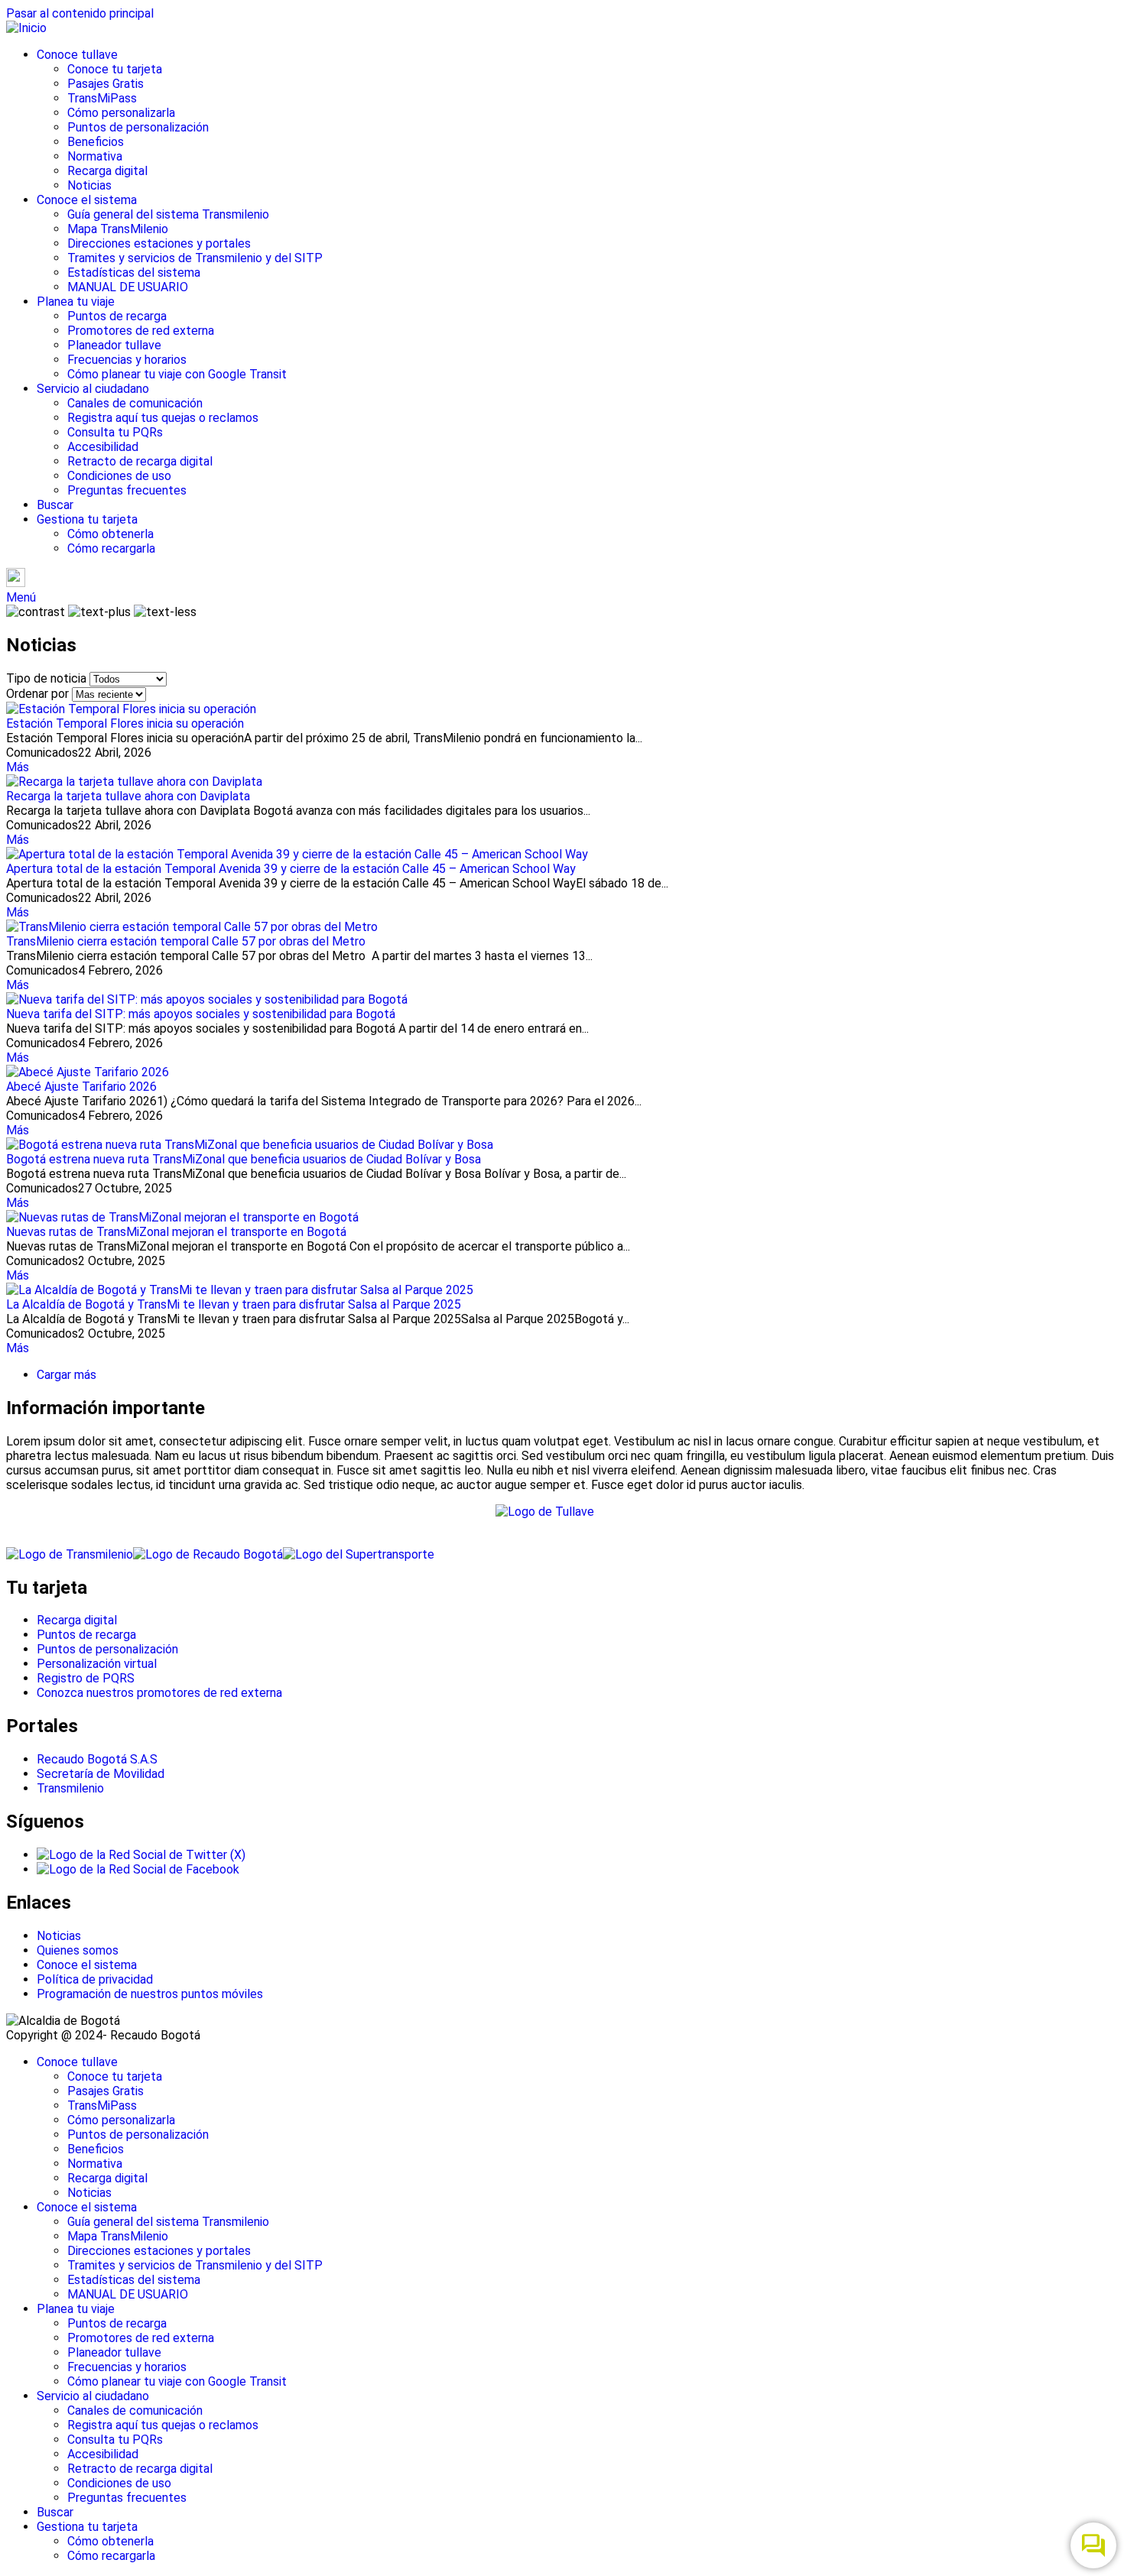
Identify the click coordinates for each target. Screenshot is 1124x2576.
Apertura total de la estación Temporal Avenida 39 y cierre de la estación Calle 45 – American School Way (291, 869)
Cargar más (67, 1375)
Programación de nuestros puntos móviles (150, 1994)
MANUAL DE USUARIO (128, 287)
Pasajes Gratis (106, 84)
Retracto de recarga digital (140, 461)
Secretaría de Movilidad (101, 1774)
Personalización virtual (97, 1664)
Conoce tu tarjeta (115, 69)
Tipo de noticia (46, 678)
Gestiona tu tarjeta (87, 519)
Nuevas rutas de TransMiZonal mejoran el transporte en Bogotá (176, 1232)
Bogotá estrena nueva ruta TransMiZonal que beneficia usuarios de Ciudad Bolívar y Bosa (244, 1159)
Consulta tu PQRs (115, 432)
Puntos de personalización (138, 127)
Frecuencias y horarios (127, 360)
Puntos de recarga (117, 316)
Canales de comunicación (135, 403)
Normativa (95, 156)
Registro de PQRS (86, 1678)
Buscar (55, 505)
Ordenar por (37, 694)
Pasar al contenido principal (80, 13)
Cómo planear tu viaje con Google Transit (177, 374)
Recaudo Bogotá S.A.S (97, 1759)
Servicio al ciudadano (93, 389)
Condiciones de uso (119, 476)
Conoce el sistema (87, 200)
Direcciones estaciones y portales (159, 243)
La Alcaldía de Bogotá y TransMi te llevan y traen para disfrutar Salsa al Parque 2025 (234, 1304)
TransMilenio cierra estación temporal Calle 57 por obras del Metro (186, 941)
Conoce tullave (77, 55)
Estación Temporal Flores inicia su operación (125, 723)
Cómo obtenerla (110, 534)
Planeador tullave (114, 345)
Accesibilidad (103, 447)
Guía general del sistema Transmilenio (168, 214)
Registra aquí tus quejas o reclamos (163, 418)
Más (18, 767)
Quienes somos (78, 1950)
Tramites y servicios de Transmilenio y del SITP (195, 258)
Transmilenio (70, 1788)
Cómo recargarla (111, 548)
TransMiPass (102, 98)
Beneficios (96, 142)
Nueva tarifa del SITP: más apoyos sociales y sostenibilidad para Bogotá (201, 1014)
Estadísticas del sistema (134, 273)
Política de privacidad (95, 1979)
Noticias (89, 185)
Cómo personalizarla (121, 113)
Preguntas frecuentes (127, 490)
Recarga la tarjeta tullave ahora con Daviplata (128, 796)
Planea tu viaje (76, 302)
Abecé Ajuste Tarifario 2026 (81, 1087)
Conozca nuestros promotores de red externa (159, 1693)
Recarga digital (107, 171)
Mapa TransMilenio (118, 229)
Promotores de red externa (141, 331)
